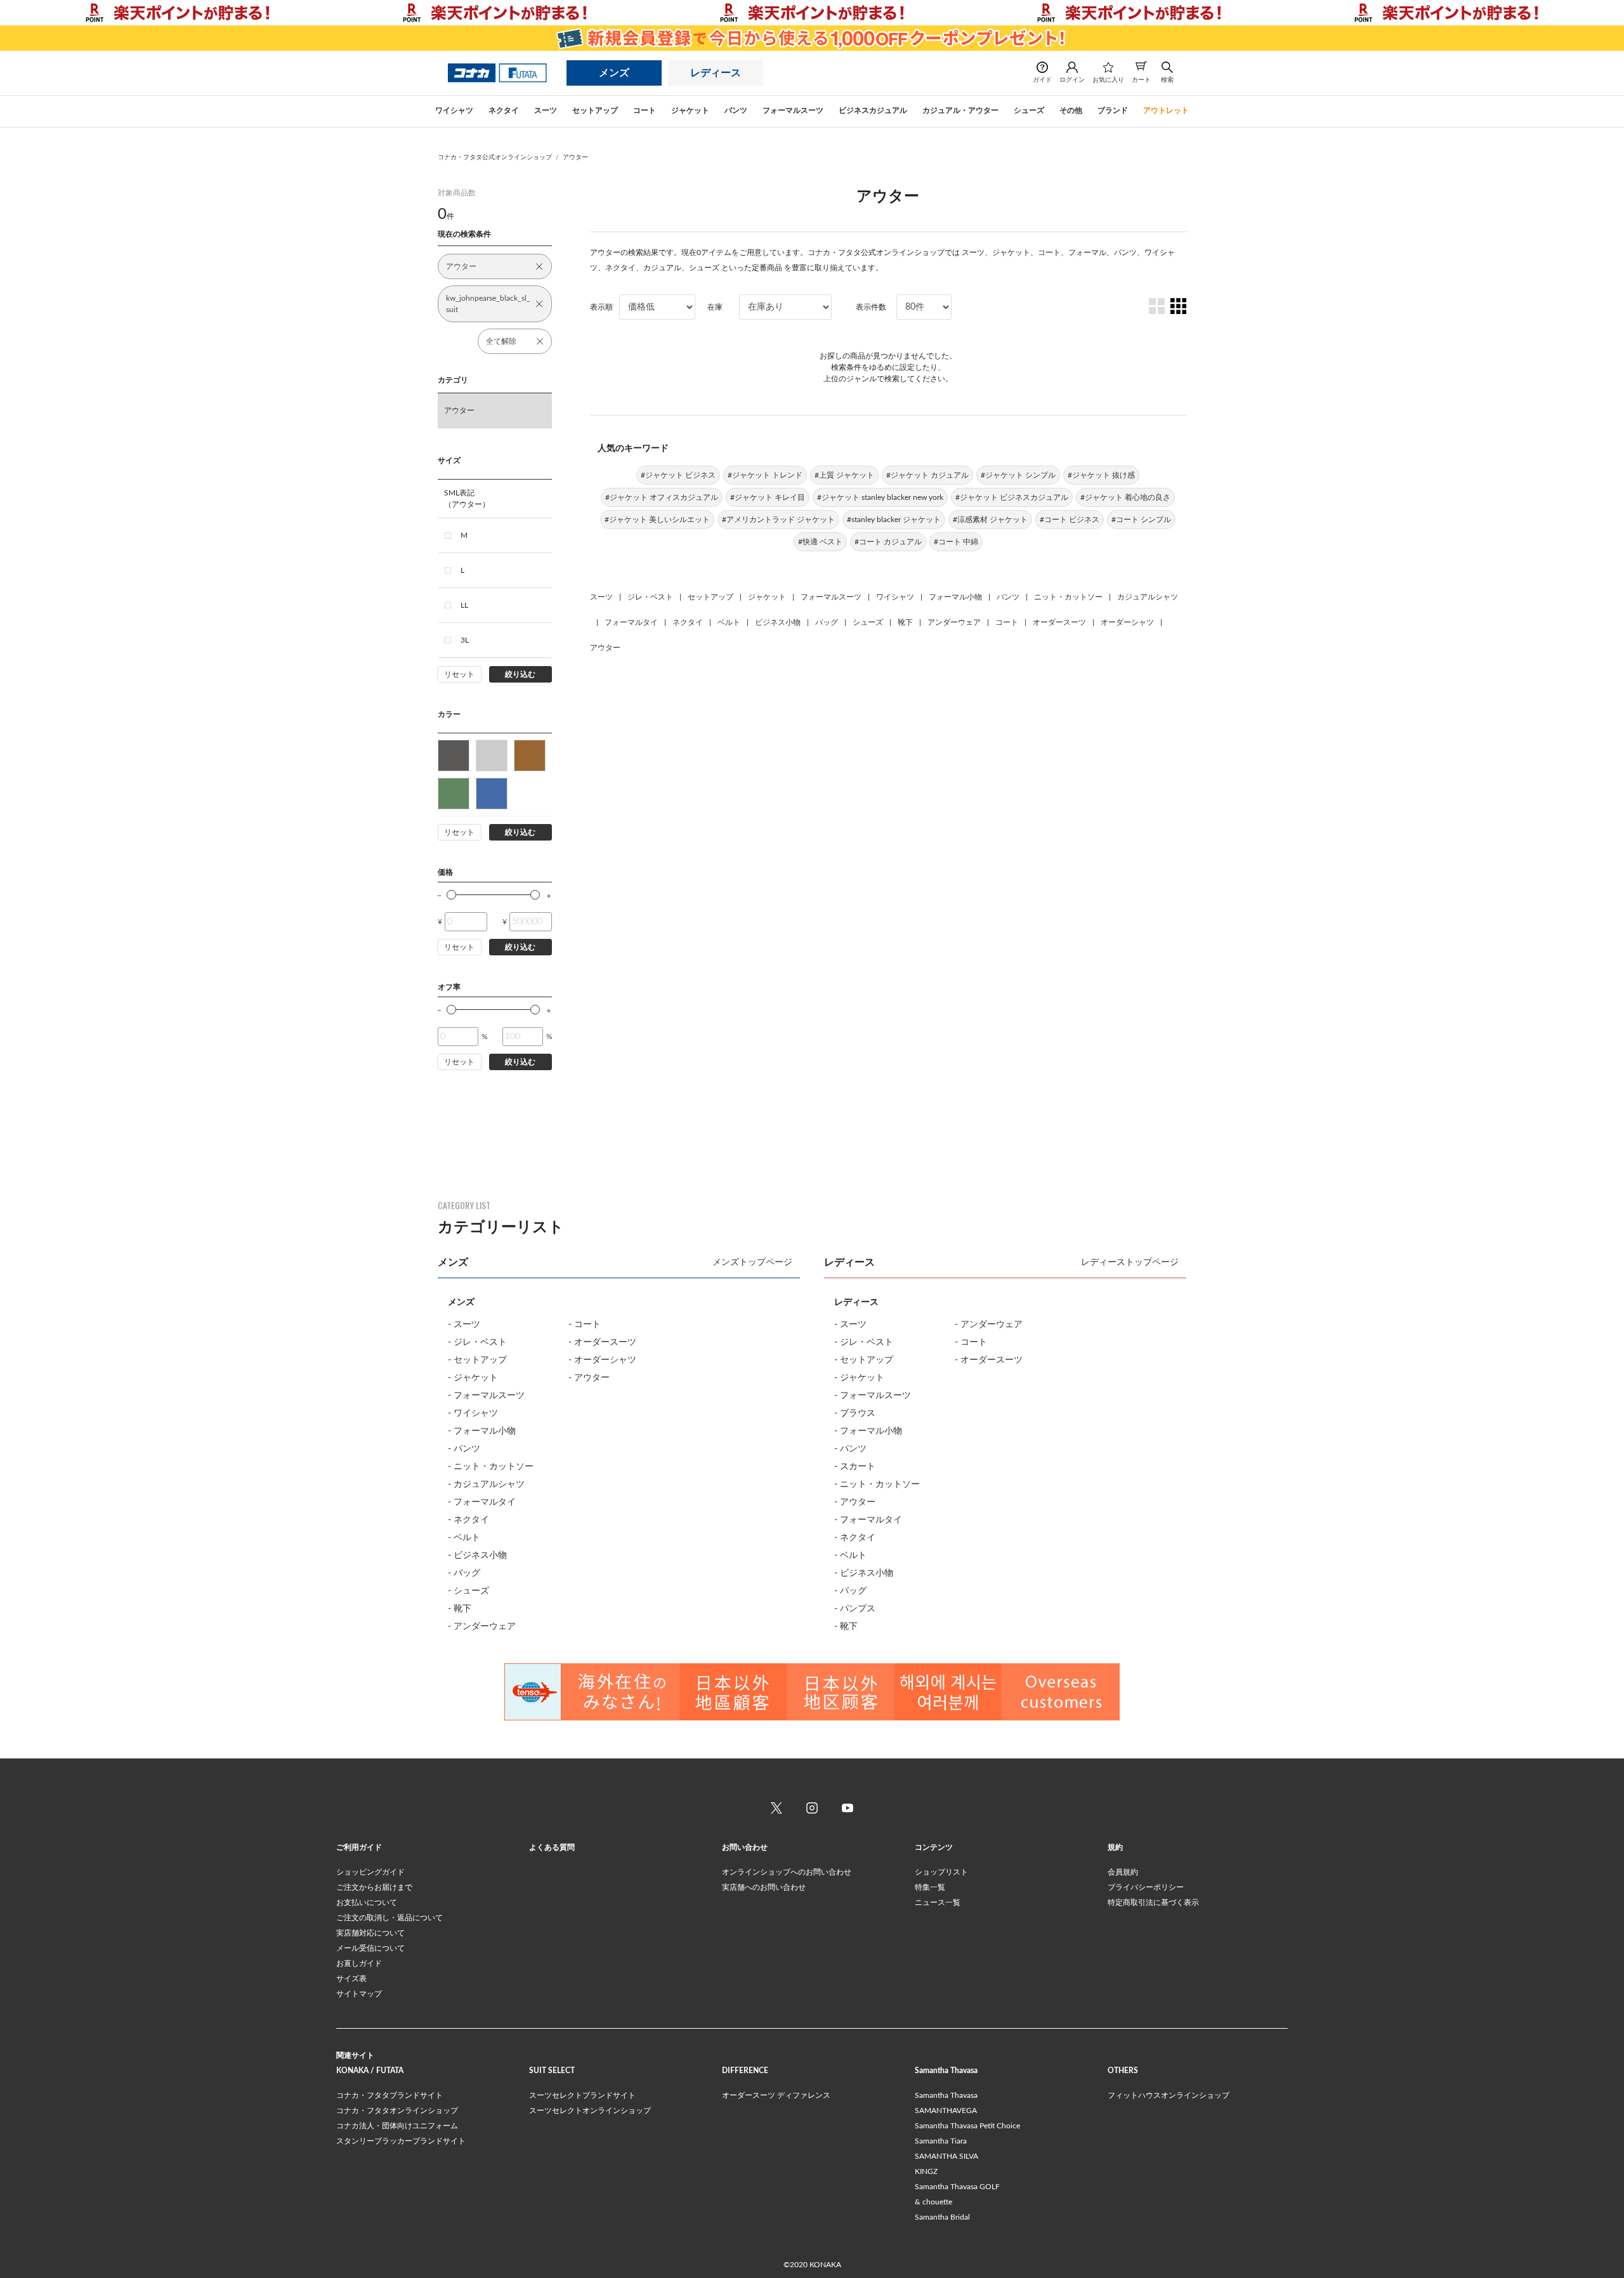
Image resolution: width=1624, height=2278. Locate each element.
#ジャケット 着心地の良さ (1125, 497)
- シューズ (468, 1591)
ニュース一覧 (938, 1902)
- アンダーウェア (482, 1627)
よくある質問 (552, 1847)
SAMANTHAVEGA (946, 2111)
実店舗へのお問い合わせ (764, 1887)
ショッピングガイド (370, 1872)
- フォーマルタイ (482, 1502)
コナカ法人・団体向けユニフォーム (397, 2126)
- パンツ (464, 1449)
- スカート (855, 1467)
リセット (459, 674)
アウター (575, 157)
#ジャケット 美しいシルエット (657, 520)
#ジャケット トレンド (765, 475)
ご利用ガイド (359, 1847)
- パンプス (855, 1609)
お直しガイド (359, 1963)
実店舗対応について (370, 1933)
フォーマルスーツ (831, 597)
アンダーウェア (954, 622)
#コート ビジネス (1070, 520)
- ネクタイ (468, 1520)
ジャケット (767, 597)
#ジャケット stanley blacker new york (880, 497)
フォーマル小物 (955, 597)
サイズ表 (351, 1979)
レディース (716, 73)
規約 (1115, 1847)
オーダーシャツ (1127, 622)
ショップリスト (941, 1872)
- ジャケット (473, 1378)
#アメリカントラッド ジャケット (778, 520)
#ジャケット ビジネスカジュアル (1012, 497)
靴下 (905, 622)
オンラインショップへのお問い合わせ (787, 1872)
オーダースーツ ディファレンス (776, 2095)
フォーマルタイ (631, 622)
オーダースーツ (1059, 622)
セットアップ (710, 597)
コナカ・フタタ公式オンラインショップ (495, 157)
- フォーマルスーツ (486, 1396)
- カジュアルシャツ (486, 1484)
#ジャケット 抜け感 (1101, 475)
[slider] (451, 895)
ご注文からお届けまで (374, 1887)
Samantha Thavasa (946, 2095)
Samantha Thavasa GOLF (957, 2187)
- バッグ (464, 1573)
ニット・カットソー (1068, 597)
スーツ (601, 597)
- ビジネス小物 (477, 1555)
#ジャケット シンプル (1018, 475)
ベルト (729, 622)
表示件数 (871, 307)
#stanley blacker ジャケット (894, 520)
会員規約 (1123, 1872)
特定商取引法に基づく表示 (1153, 1902)
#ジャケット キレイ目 (768, 497)
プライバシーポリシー (1146, 1887)
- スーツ (464, 1325)
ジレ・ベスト (650, 597)
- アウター (589, 1378)
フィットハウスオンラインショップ (1169, 2095)
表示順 (601, 307)
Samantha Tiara (941, 2141)
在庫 (715, 307)
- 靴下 (460, 1609)
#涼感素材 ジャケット (990, 520)
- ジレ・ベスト (477, 1342)
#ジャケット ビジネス (678, 475)
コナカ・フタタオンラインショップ (397, 2111)
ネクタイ (688, 622)
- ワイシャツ (473, 1413)
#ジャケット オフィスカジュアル (662, 497)
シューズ (868, 622)
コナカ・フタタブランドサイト (390, 2095)
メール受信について (370, 1948)
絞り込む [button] (520, 674)
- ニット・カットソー (491, 1467)
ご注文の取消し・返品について (390, 1918)
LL (464, 605)
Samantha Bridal (942, 2217)
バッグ (827, 622)
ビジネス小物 (778, 622)
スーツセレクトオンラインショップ (590, 2111)
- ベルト (464, 1538)
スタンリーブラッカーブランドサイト (401, 2141)
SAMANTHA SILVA (946, 2156)
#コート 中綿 (956, 542)
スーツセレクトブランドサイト (582, 2095)
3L (465, 640)
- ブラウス (855, 1413)
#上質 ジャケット (844, 475)
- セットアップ (477, 1360)
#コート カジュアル (888, 542)
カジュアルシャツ (1148, 597)
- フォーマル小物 (482, 1431)
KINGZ (926, 2171)
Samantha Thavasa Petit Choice (967, 2126)
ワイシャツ (895, 597)
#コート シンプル (1141, 520)
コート (1007, 622)
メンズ (614, 73)
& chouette (933, 2202)
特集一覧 (930, 1887)
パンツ (1008, 597)
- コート (585, 1325)
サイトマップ (359, 1994)
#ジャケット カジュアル (927, 475)
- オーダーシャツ (602, 1360)
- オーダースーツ (602, 1342)
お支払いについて (367, 1902)
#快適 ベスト (820, 542)
